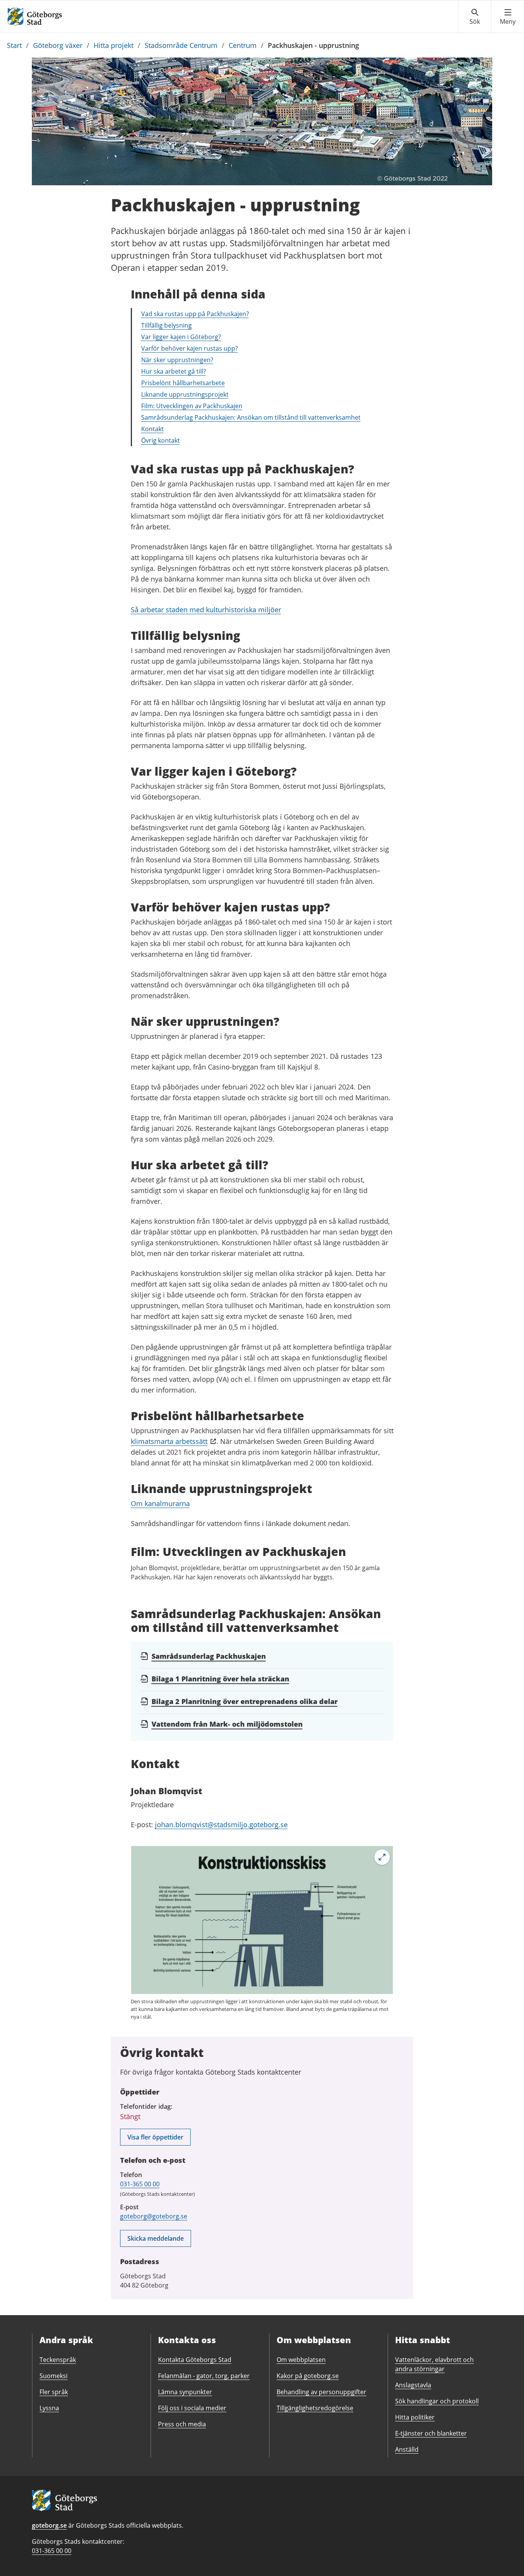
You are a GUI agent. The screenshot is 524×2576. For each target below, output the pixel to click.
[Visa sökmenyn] (475, 17)
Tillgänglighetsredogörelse (315, 2408)
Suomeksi (54, 2376)
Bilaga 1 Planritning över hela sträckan (220, 1679)
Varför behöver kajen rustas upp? (189, 348)
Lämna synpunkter (185, 2392)
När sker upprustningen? (177, 360)
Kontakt (152, 429)
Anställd (407, 2449)
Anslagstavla (413, 2385)
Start (14, 45)
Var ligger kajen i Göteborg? (181, 337)
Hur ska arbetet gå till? (174, 371)
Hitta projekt (114, 45)
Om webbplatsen (301, 2360)
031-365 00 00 (140, 2184)
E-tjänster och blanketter (431, 2433)
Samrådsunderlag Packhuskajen (209, 1656)
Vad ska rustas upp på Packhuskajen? (195, 314)
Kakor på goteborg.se (308, 2376)
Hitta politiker (415, 2417)
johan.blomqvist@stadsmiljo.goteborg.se (221, 1824)
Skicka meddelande (156, 2238)
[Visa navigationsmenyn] (508, 17)
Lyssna (49, 2408)
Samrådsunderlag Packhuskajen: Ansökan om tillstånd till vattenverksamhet (251, 417)
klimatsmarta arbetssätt (169, 1441)
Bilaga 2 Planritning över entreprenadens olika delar (245, 1701)
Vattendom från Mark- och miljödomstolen (227, 1724)
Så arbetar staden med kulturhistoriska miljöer (206, 610)
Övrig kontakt (161, 440)
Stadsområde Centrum (181, 45)
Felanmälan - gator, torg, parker (204, 2376)
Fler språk (54, 2392)
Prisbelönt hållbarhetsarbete (183, 383)
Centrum (243, 45)
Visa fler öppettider (155, 2137)
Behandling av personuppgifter (321, 2392)
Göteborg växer (58, 45)
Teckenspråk (58, 2360)
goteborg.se (49, 2525)
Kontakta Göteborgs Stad (195, 2360)
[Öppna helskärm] (382, 1857)
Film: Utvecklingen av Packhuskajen (192, 406)
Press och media (182, 2424)
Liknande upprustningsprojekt (185, 394)
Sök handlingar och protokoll (437, 2401)
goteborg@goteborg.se (154, 2216)
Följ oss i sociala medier (192, 2408)
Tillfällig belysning (166, 325)
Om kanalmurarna (160, 1503)
